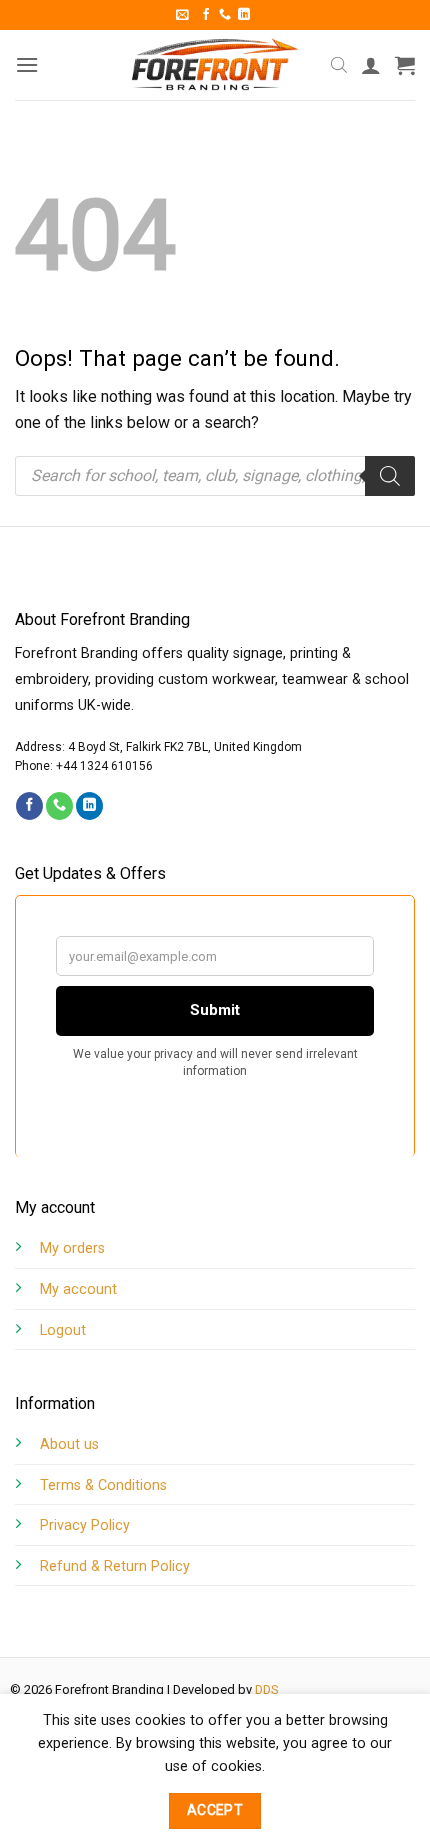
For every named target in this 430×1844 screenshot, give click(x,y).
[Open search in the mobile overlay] (339, 65)
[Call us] (225, 15)
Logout (63, 1330)
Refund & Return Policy (115, 1566)
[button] (182, 14)
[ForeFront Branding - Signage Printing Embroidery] (215, 65)
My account (78, 1289)
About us (69, 1444)
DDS (267, 1689)
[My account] (371, 65)
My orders (72, 1248)
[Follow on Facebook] (206, 15)
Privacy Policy (85, 1525)
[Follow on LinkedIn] (244, 15)
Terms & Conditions (103, 1485)
